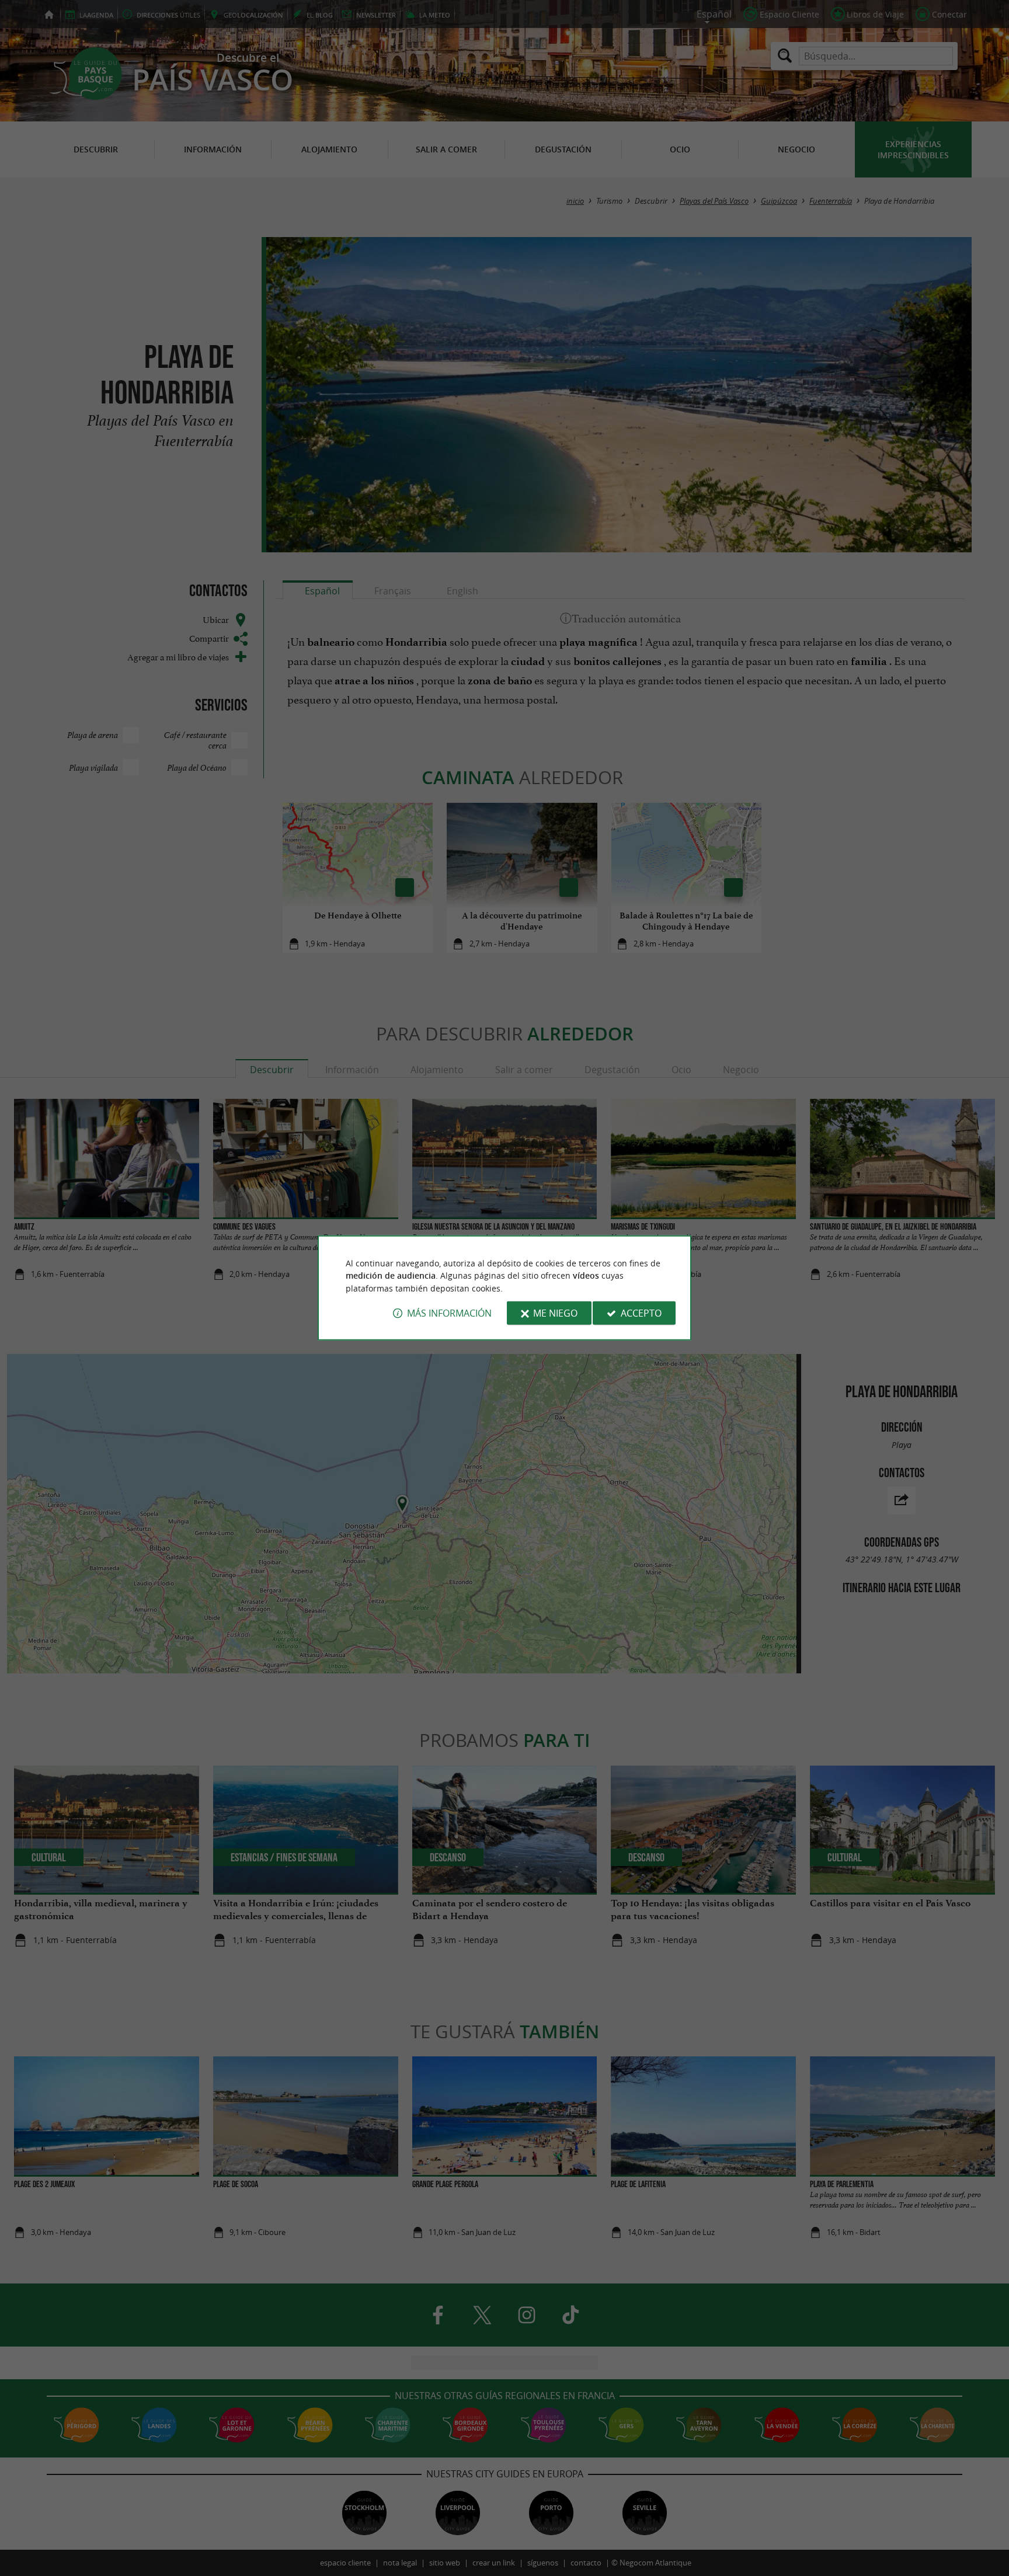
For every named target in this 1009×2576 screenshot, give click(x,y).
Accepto (641, 1313)
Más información (449, 1313)
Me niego (555, 1313)
